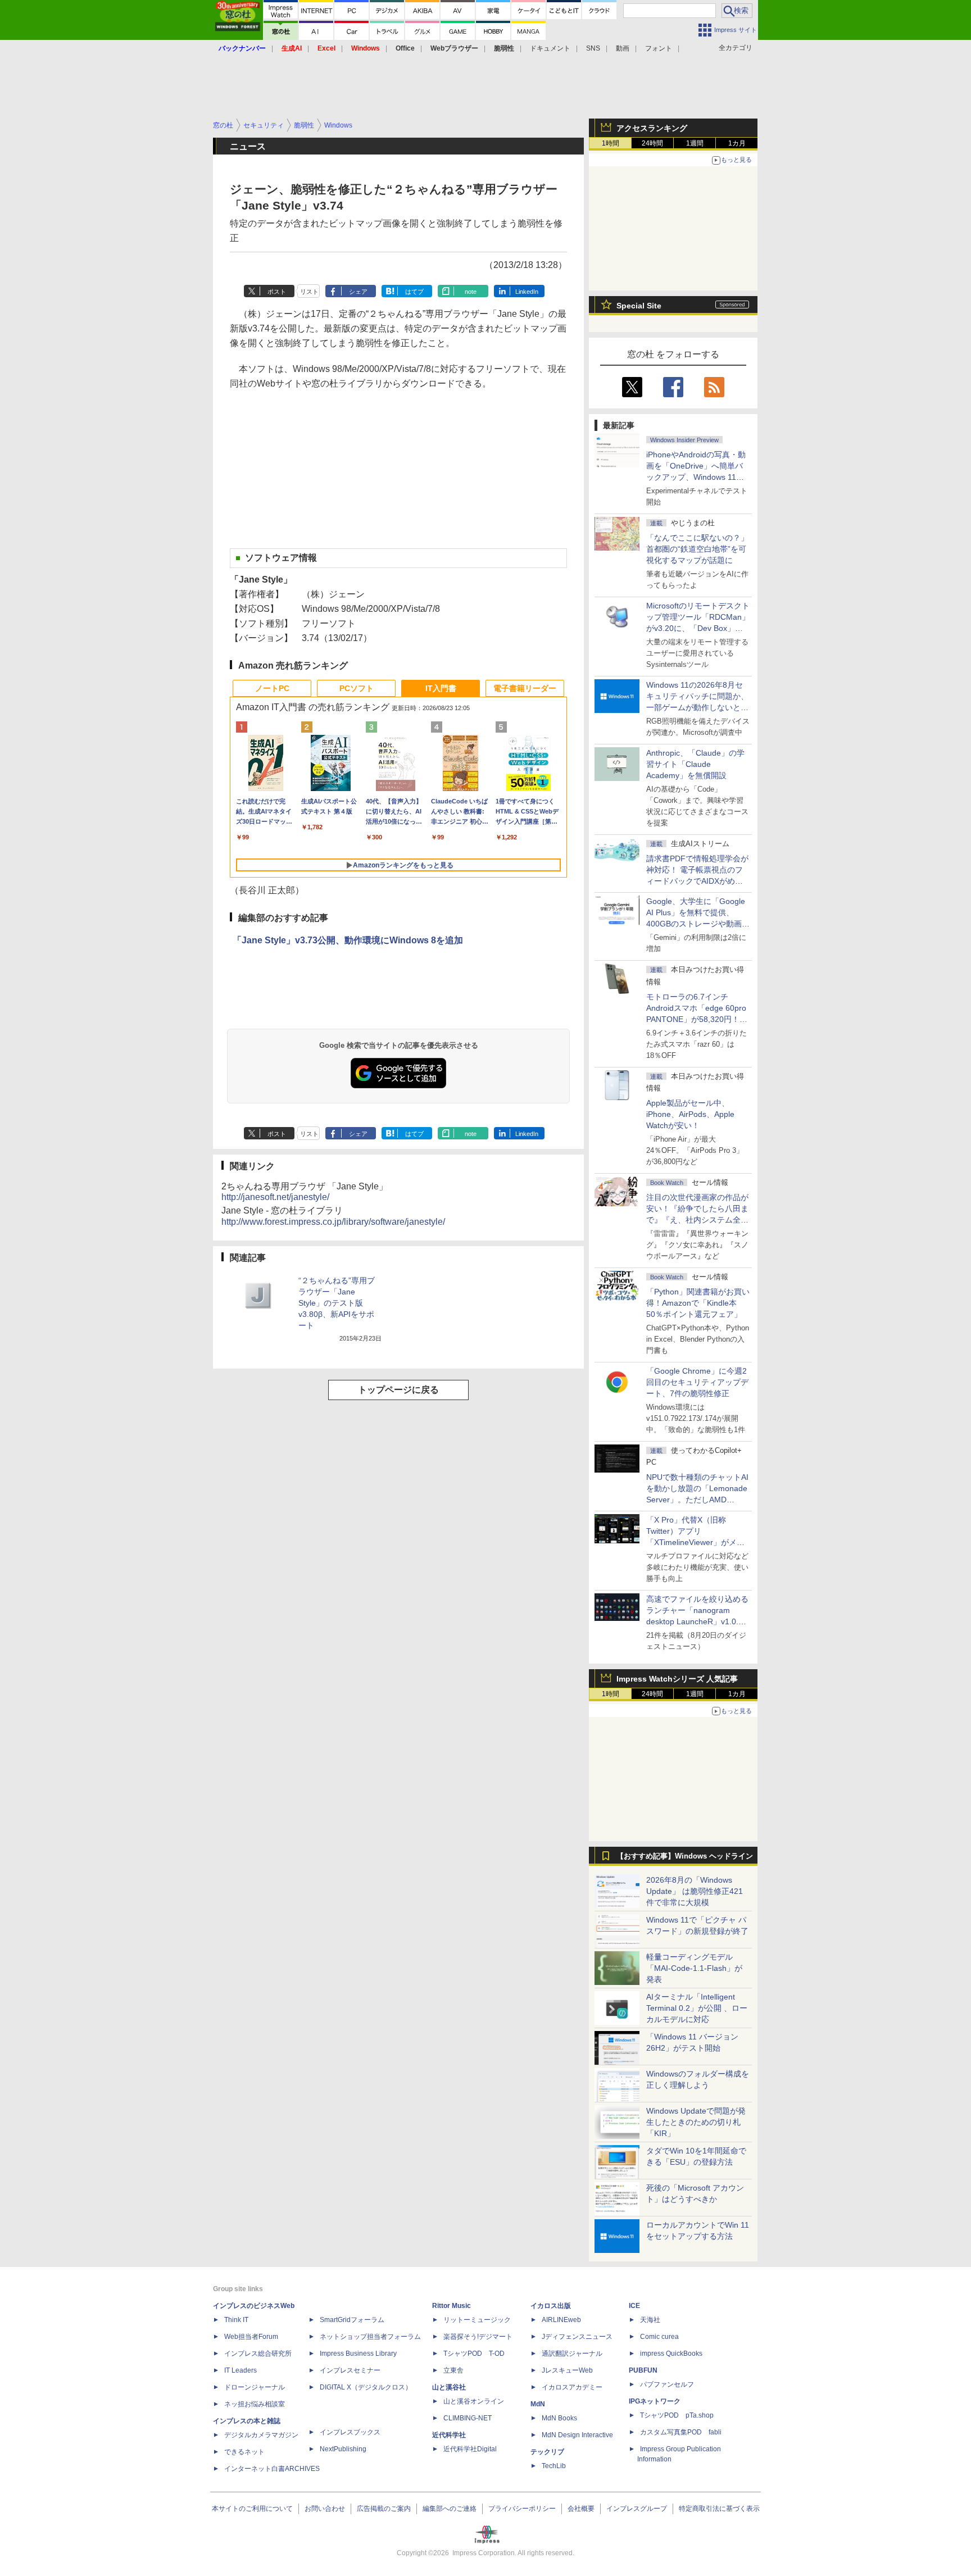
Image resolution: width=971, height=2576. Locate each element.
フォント (659, 48)
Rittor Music (452, 2306)
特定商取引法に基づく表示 (719, 2509)
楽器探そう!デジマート (478, 2337)
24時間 (652, 143)
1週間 (695, 143)
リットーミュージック (477, 2320)
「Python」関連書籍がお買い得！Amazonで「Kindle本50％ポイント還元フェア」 (698, 1303)
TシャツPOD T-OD (474, 2354)
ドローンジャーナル (255, 2387)
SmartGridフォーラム (352, 2320)
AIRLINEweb (561, 2320)
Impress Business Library (358, 2354)
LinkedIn (527, 292)
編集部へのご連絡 (450, 2509)
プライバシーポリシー (522, 2509)
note (471, 292)
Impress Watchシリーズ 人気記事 (677, 1679)
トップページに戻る (398, 1390)
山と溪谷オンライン (474, 2401)
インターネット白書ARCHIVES (272, 2469)
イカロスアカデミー (572, 2387)
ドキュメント (550, 48)
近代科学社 (449, 2435)
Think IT (236, 2320)
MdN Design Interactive (577, 2435)
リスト (309, 292)
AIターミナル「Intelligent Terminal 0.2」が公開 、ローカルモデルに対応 (697, 2008)
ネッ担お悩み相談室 (255, 2404)
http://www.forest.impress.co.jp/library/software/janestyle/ (333, 1222)
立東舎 (453, 2370)
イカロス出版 (551, 2306)
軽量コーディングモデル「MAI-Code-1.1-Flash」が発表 (694, 1968)
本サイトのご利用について (252, 2509)
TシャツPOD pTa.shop (677, 2415)
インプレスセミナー (350, 2370)
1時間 (611, 143)
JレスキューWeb (567, 2370)
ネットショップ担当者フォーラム (370, 2337)
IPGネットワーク (655, 2401)
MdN (538, 2404)
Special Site (639, 306)
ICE (634, 2306)
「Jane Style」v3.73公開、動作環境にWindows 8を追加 (348, 940)
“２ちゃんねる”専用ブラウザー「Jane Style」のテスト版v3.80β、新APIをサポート (337, 1303)
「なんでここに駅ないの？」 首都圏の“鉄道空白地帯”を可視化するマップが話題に (701, 549)
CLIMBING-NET (468, 2418)
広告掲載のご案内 (384, 2509)
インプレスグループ (637, 2509)
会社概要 (581, 2509)
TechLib (554, 2466)
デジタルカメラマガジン (261, 2435)
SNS (593, 48)
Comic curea (659, 2337)
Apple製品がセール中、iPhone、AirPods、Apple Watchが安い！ (690, 1114)
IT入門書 (441, 688)
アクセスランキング (652, 128)
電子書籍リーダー (525, 688)
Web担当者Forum (251, 2337)
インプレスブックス (350, 2432)
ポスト (277, 292)
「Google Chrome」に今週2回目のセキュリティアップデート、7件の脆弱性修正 (697, 1382)
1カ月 (737, 143)
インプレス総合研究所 (258, 2354)
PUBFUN (643, 2370)
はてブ (414, 292)
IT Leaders (241, 2370)
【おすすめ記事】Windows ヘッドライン (685, 1856)
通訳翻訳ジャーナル (572, 2354)
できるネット (244, 2452)
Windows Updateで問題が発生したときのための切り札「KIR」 (696, 2122)
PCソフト (357, 688)
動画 (623, 48)
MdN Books (559, 2418)
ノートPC (272, 688)
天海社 (650, 2320)
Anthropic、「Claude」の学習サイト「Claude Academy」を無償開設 (695, 764)
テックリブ (547, 2452)
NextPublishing (343, 2449)
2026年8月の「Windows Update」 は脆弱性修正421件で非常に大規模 (695, 1891)
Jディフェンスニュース (577, 2337)
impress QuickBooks (671, 2354)
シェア (358, 292)
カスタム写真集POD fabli (681, 2432)
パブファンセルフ (667, 2384)
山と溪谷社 (449, 2387)
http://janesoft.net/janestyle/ (275, 1197)
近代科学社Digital (470, 2449)
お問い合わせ (325, 2509)
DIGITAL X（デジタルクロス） (366, 2387)
